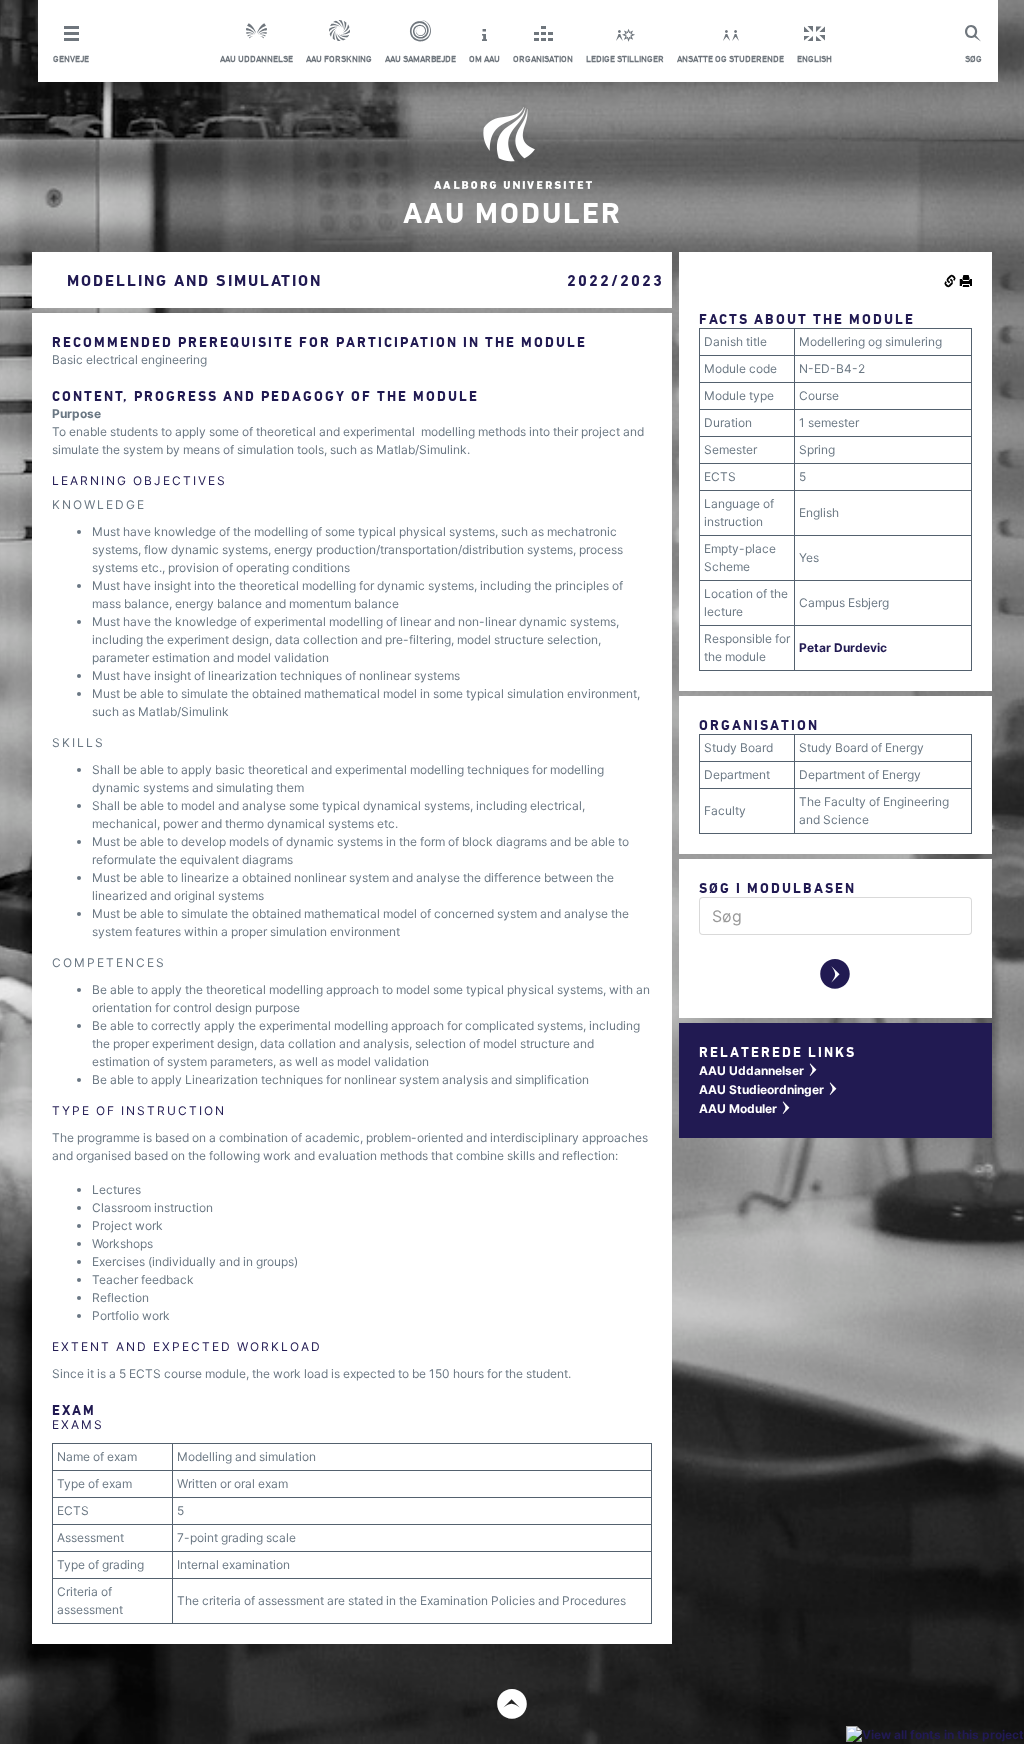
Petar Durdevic (843, 647)
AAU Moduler (745, 1108)
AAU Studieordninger (769, 1089)
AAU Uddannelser (759, 1070)
